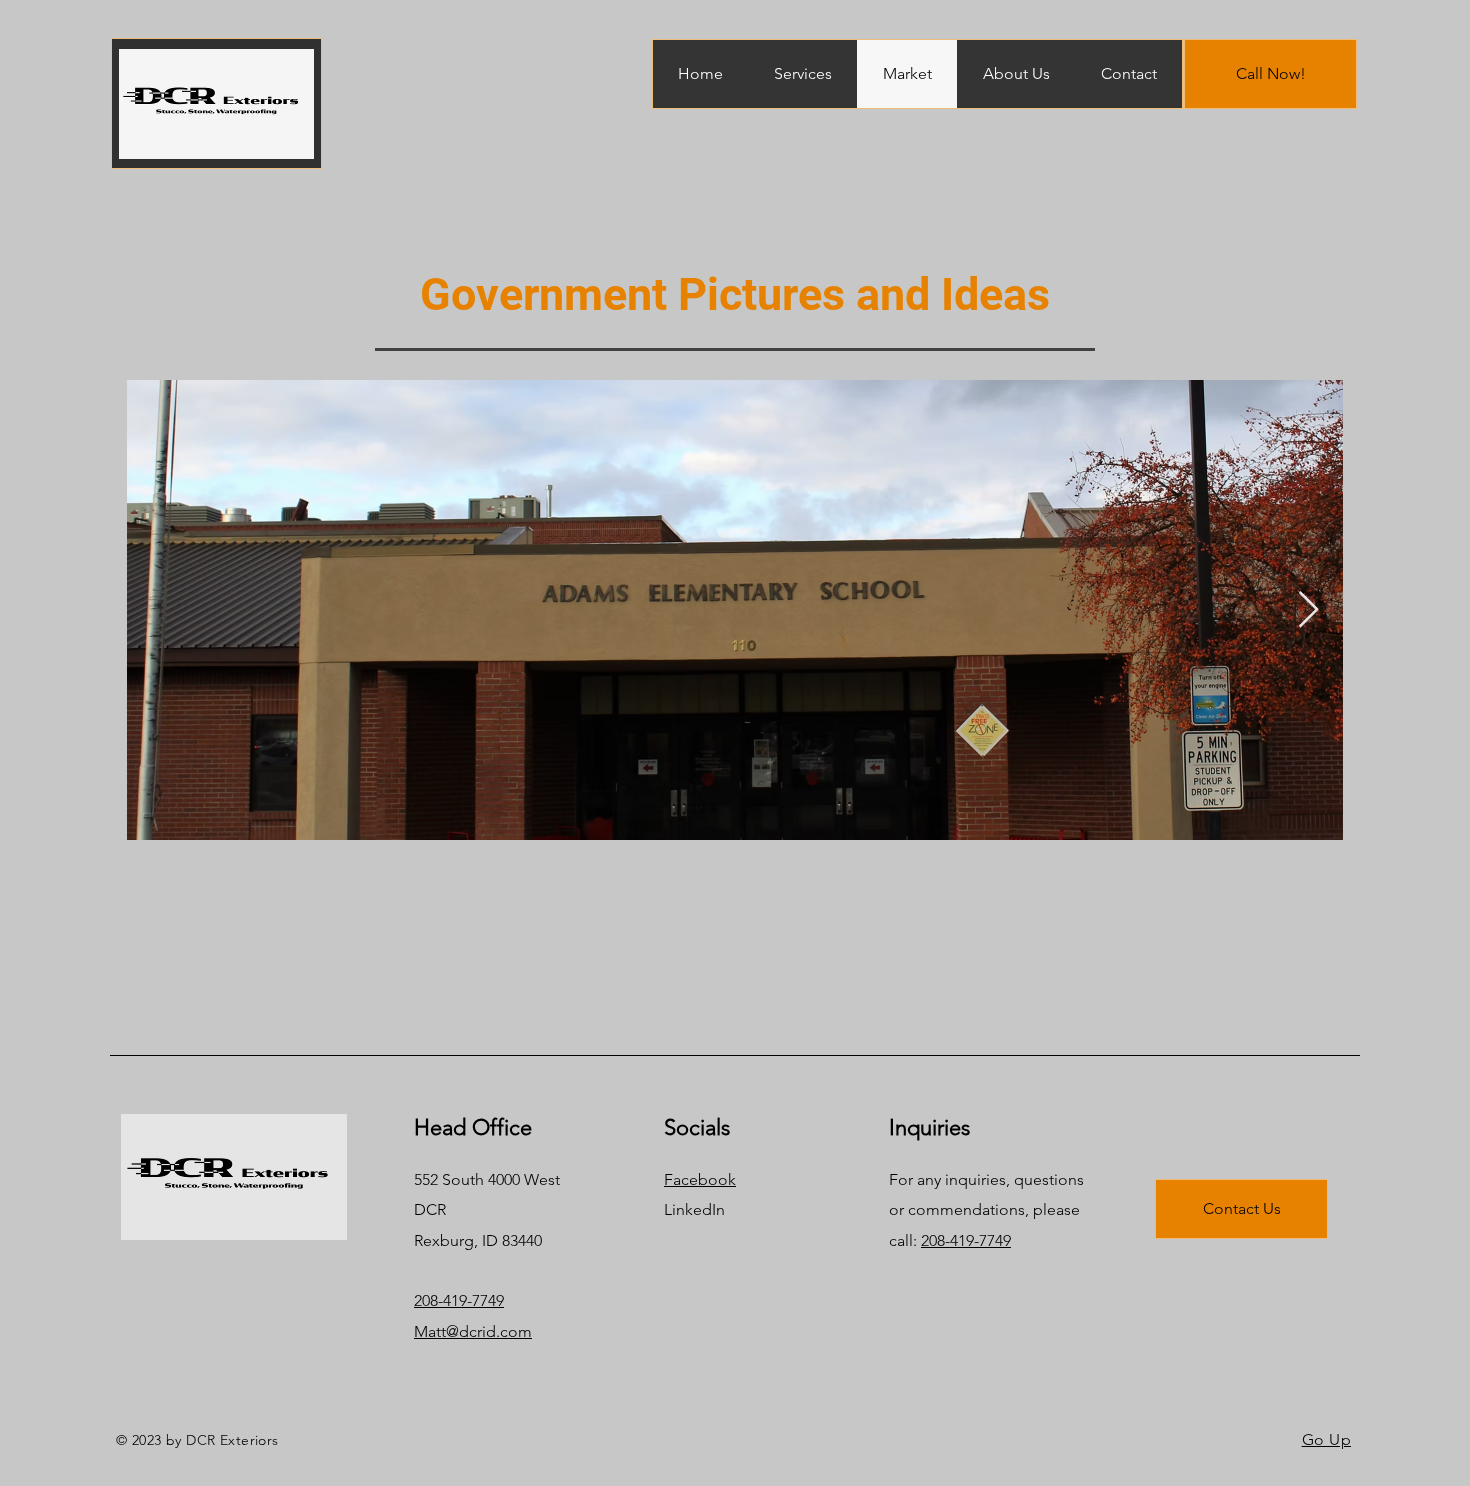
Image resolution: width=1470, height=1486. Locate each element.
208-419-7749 (459, 1300)
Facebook (700, 1179)
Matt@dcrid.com (473, 1331)
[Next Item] (1308, 610)
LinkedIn (694, 1209)
